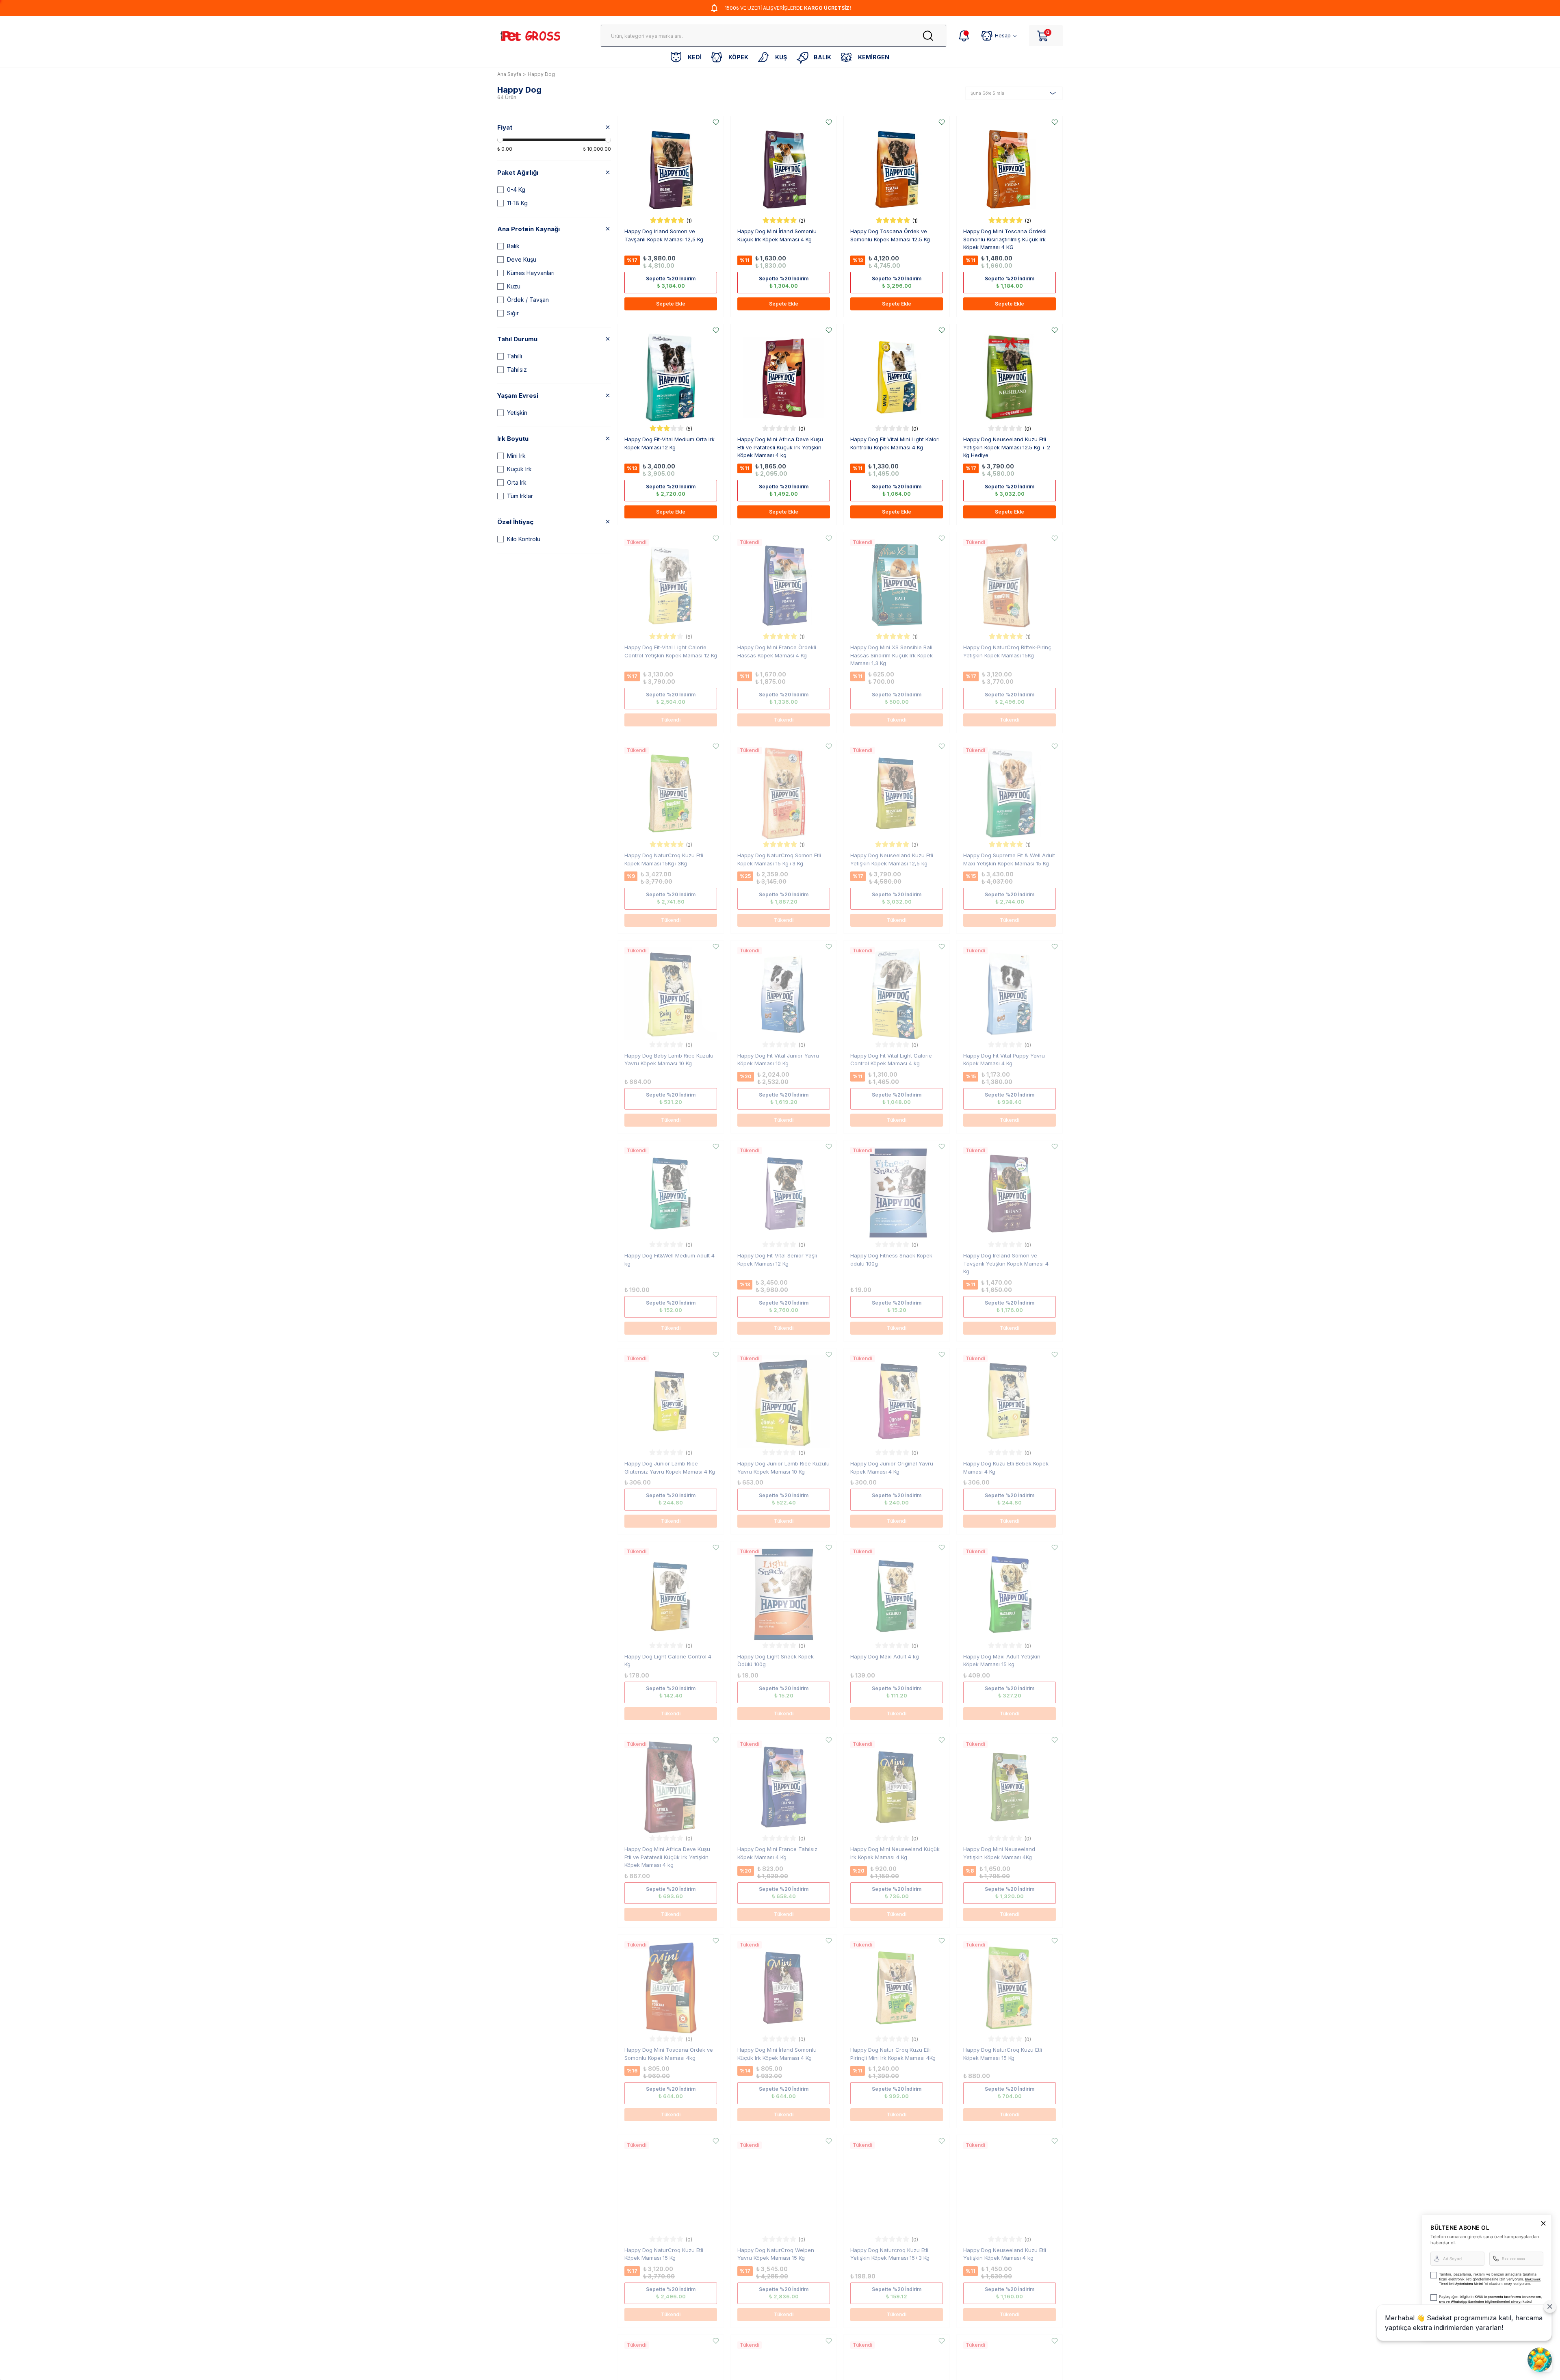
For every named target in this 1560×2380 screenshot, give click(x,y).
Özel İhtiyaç (515, 522)
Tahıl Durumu (517, 339)
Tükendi (671, 720)
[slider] (500, 140)
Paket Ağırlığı (518, 172)
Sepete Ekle (671, 304)
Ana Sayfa (509, 74)
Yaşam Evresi (518, 396)
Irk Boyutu (513, 439)
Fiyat (505, 127)
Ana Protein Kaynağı (529, 229)
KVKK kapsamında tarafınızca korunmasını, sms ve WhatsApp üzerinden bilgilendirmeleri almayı (1490, 2299)
